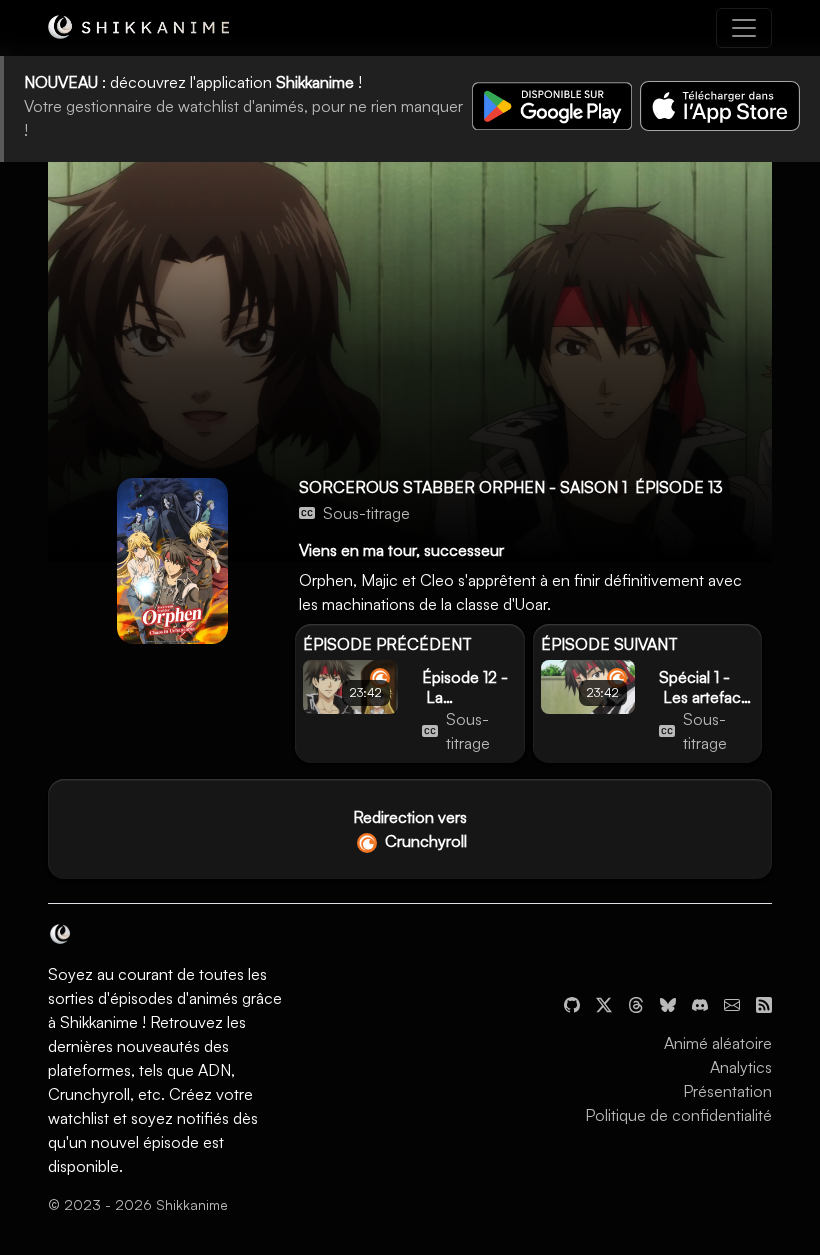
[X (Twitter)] (604, 1003)
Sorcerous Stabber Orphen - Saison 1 (463, 487)
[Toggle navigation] (744, 28)
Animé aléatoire (718, 1043)
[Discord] (700, 1003)
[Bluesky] (668, 1003)
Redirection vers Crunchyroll (410, 829)
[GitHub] (572, 1003)
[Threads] (636, 1003)
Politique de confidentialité (678, 1115)
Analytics (741, 1067)
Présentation (727, 1091)
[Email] (732, 1003)
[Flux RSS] (764, 1003)
